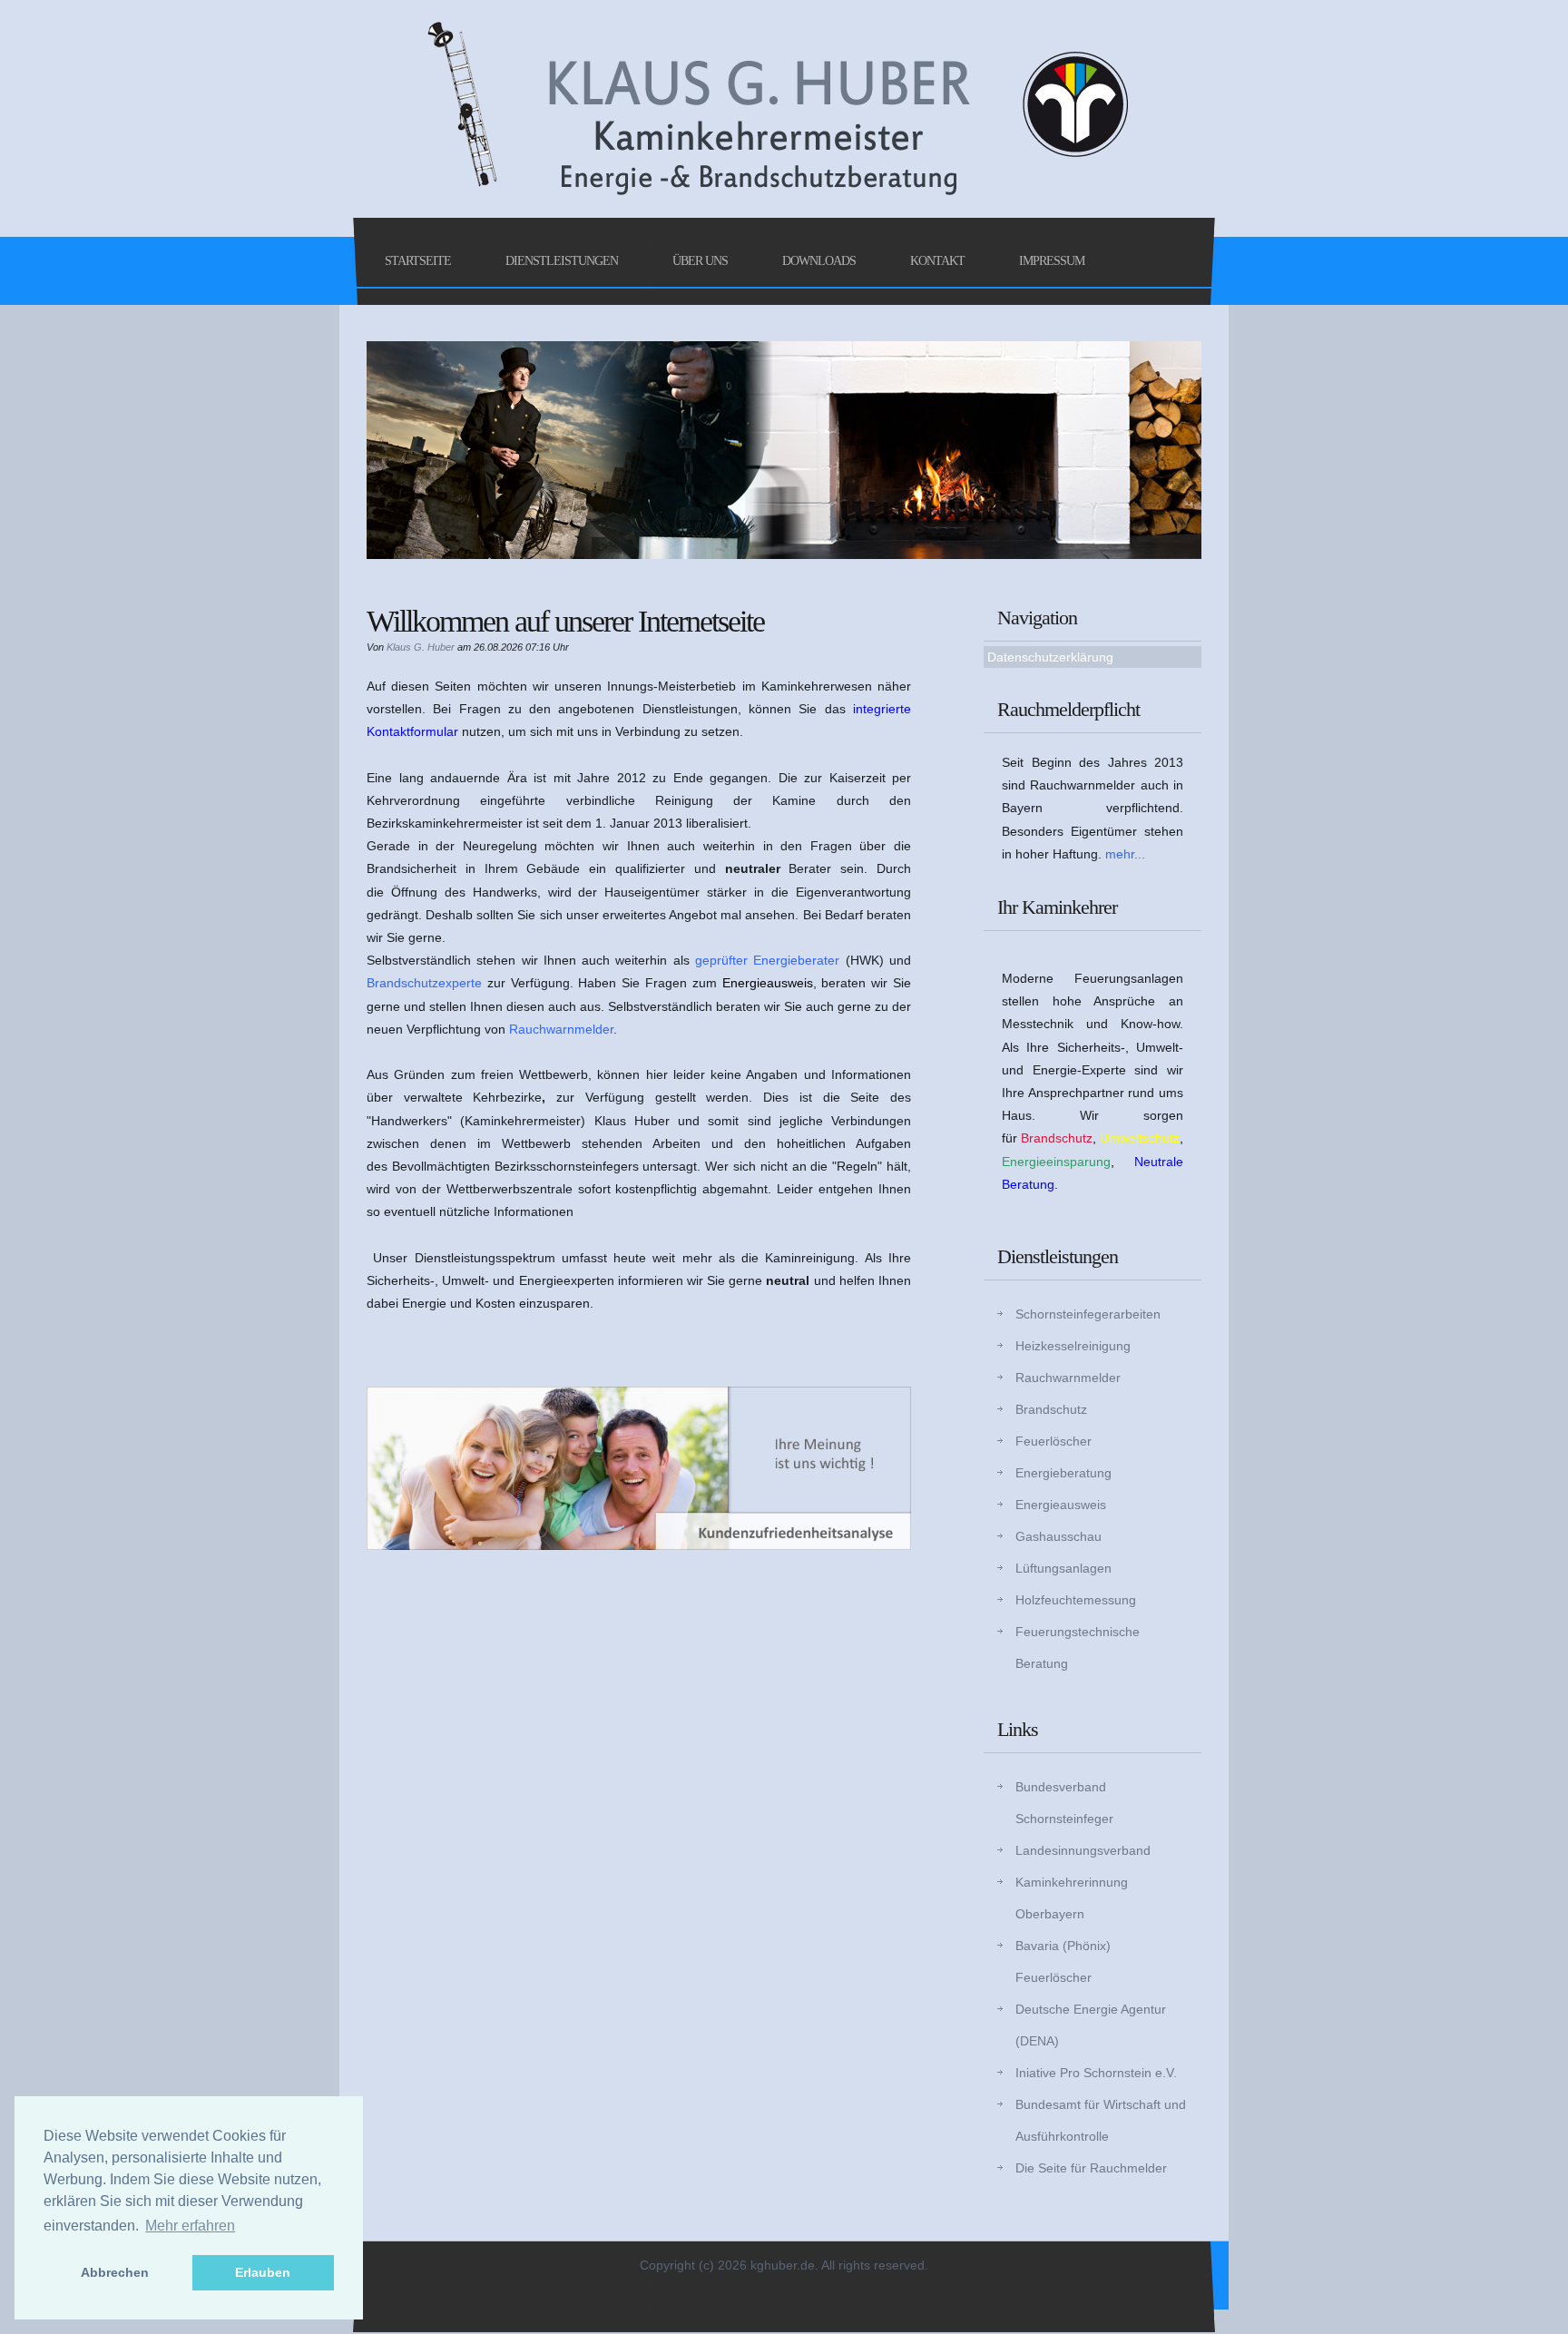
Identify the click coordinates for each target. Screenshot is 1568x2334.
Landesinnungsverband (1083, 1850)
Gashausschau (1058, 1536)
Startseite (418, 261)
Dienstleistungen (562, 261)
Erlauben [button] (263, 2272)
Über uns (700, 261)
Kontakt (937, 261)
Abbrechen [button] (115, 2272)
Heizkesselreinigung (1073, 1346)
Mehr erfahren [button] (190, 2226)
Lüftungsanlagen (1063, 1568)
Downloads (819, 261)
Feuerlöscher (1053, 1441)
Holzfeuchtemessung (1076, 1600)
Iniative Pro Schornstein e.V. (1096, 2073)
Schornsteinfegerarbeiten (1088, 1314)
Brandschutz (1051, 1409)
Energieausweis (1061, 1505)
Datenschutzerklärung (1050, 657)
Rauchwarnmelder (1068, 1378)
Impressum (1052, 261)
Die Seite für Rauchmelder (1091, 2168)
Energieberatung (1063, 1473)
